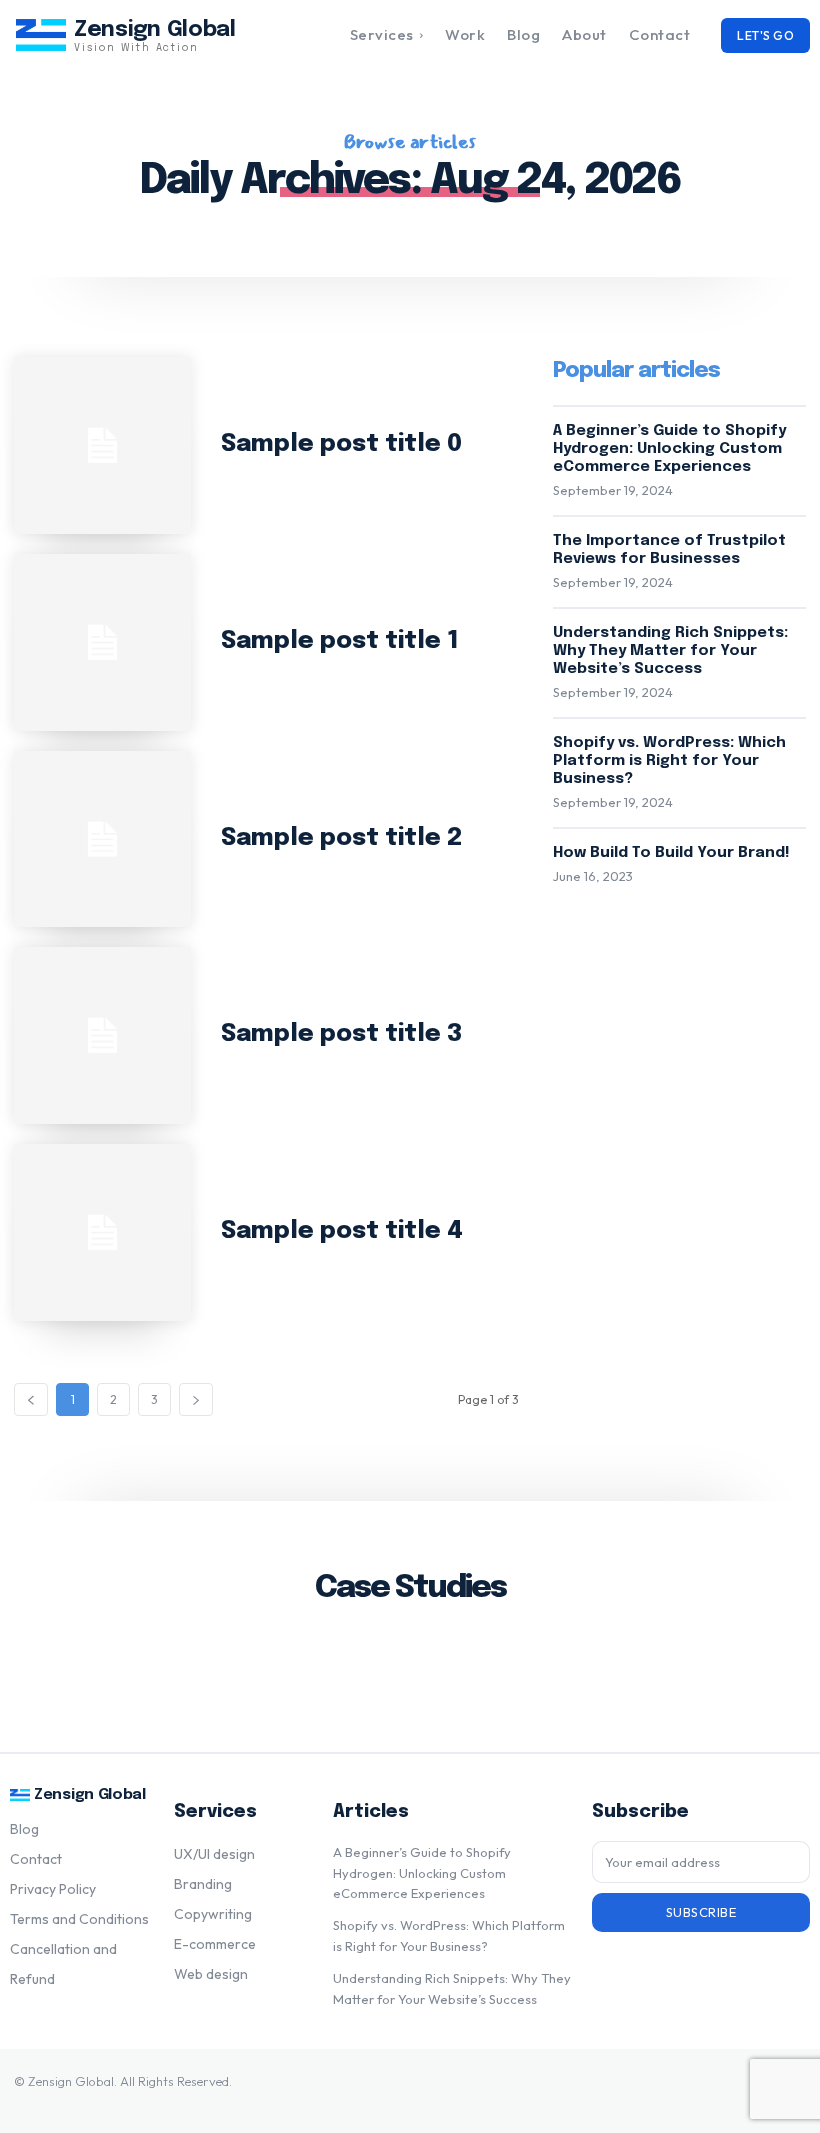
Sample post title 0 (341, 444)
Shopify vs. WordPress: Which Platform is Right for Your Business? (669, 761)
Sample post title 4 (342, 1231)
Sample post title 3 (341, 1034)
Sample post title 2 (341, 838)
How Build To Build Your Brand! (671, 853)
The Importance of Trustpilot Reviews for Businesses (669, 550)
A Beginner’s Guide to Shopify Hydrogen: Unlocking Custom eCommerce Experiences (669, 449)
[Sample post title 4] (102, 1232)
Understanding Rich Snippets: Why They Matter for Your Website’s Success (670, 651)
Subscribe (701, 1912)
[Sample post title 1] (102, 642)
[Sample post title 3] (102, 1035)
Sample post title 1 (340, 641)
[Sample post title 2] (102, 839)
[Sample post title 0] (102, 445)
